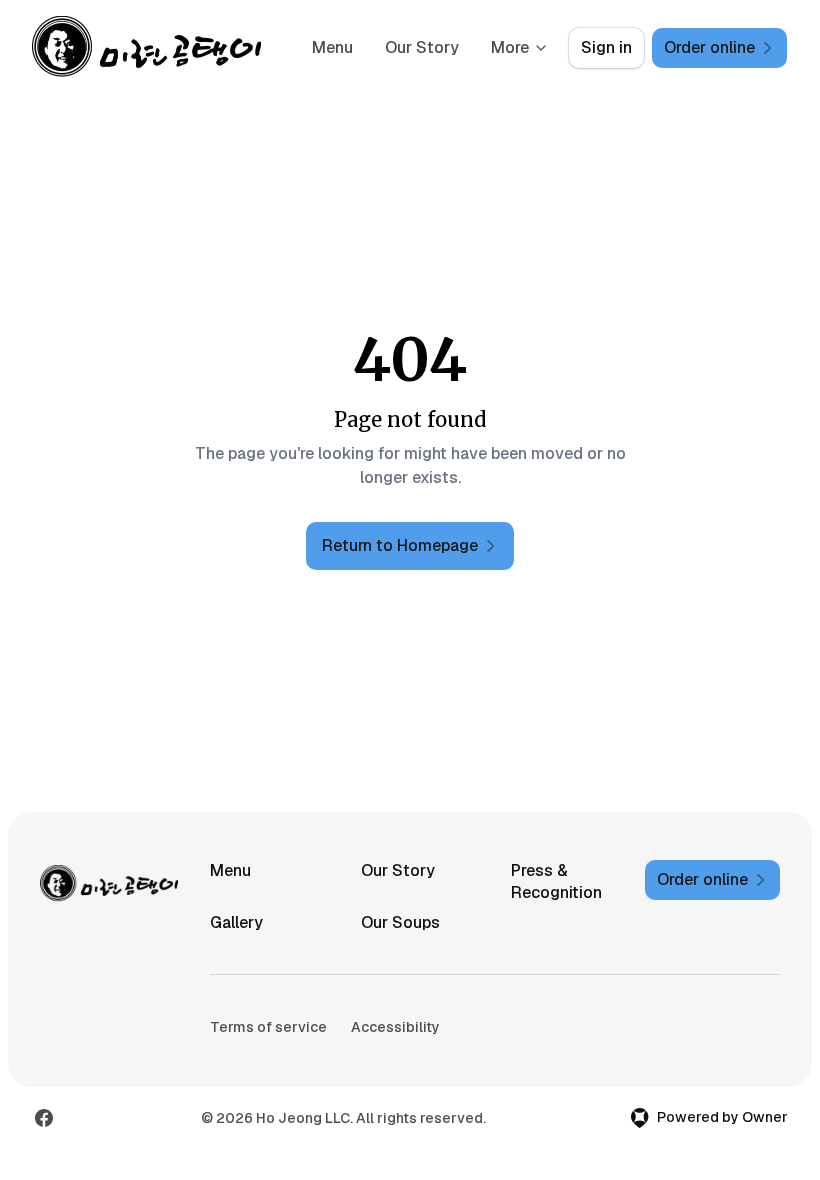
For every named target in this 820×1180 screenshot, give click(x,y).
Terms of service (268, 1027)
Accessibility (395, 1027)
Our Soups (400, 922)
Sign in (606, 47)
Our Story (422, 47)
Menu (332, 47)
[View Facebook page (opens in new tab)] (44, 1118)
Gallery (236, 922)
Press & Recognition (556, 881)
